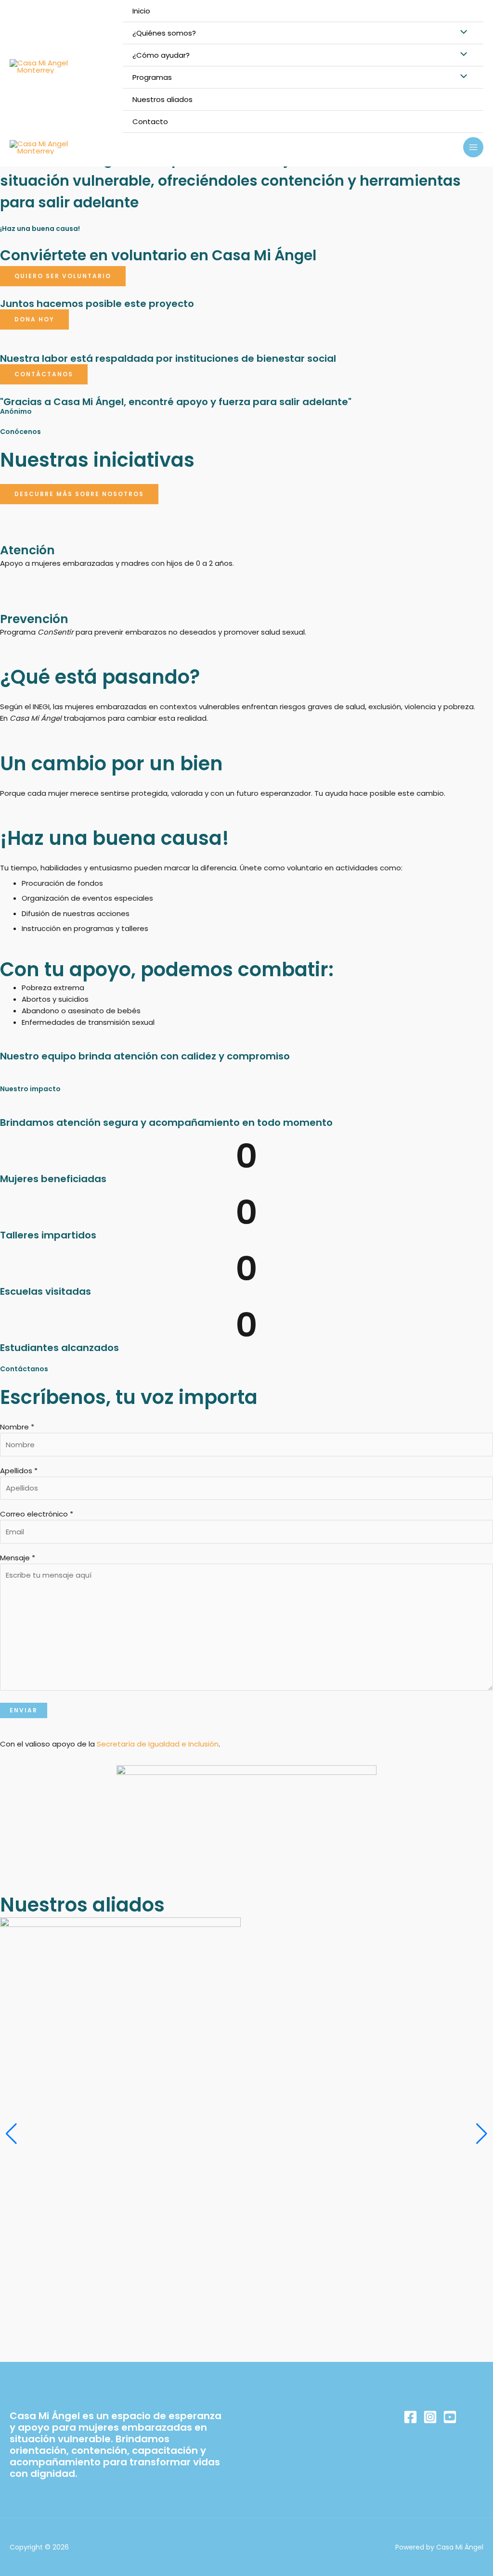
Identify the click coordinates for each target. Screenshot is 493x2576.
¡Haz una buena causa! (115, 838)
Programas (152, 77)
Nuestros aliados (162, 99)
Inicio (141, 11)
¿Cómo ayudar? (161, 55)
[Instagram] (430, 2417)
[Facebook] (410, 2417)
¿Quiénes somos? (164, 33)
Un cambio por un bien (111, 764)
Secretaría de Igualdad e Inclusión (158, 1744)
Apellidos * (19, 1471)
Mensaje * (18, 1558)
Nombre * (17, 1427)
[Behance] (450, 2417)
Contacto (150, 121)
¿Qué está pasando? (100, 677)
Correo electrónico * (37, 1514)
